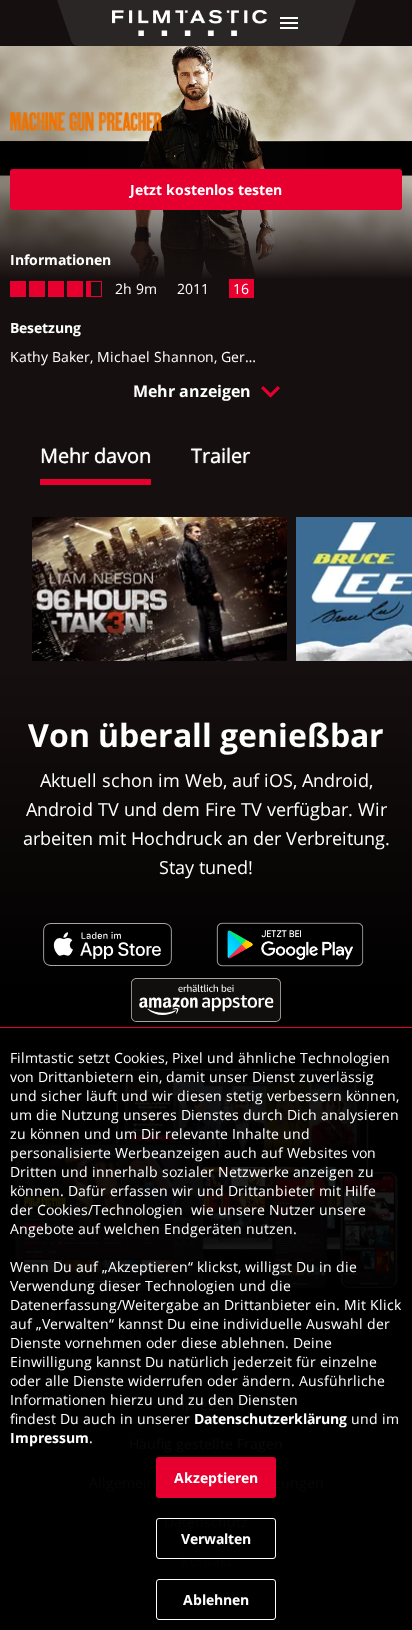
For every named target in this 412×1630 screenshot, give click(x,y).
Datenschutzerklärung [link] (270, 1418)
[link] (194, 23)
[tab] (115, 458)
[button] (289, 23)
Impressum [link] (49, 1437)
